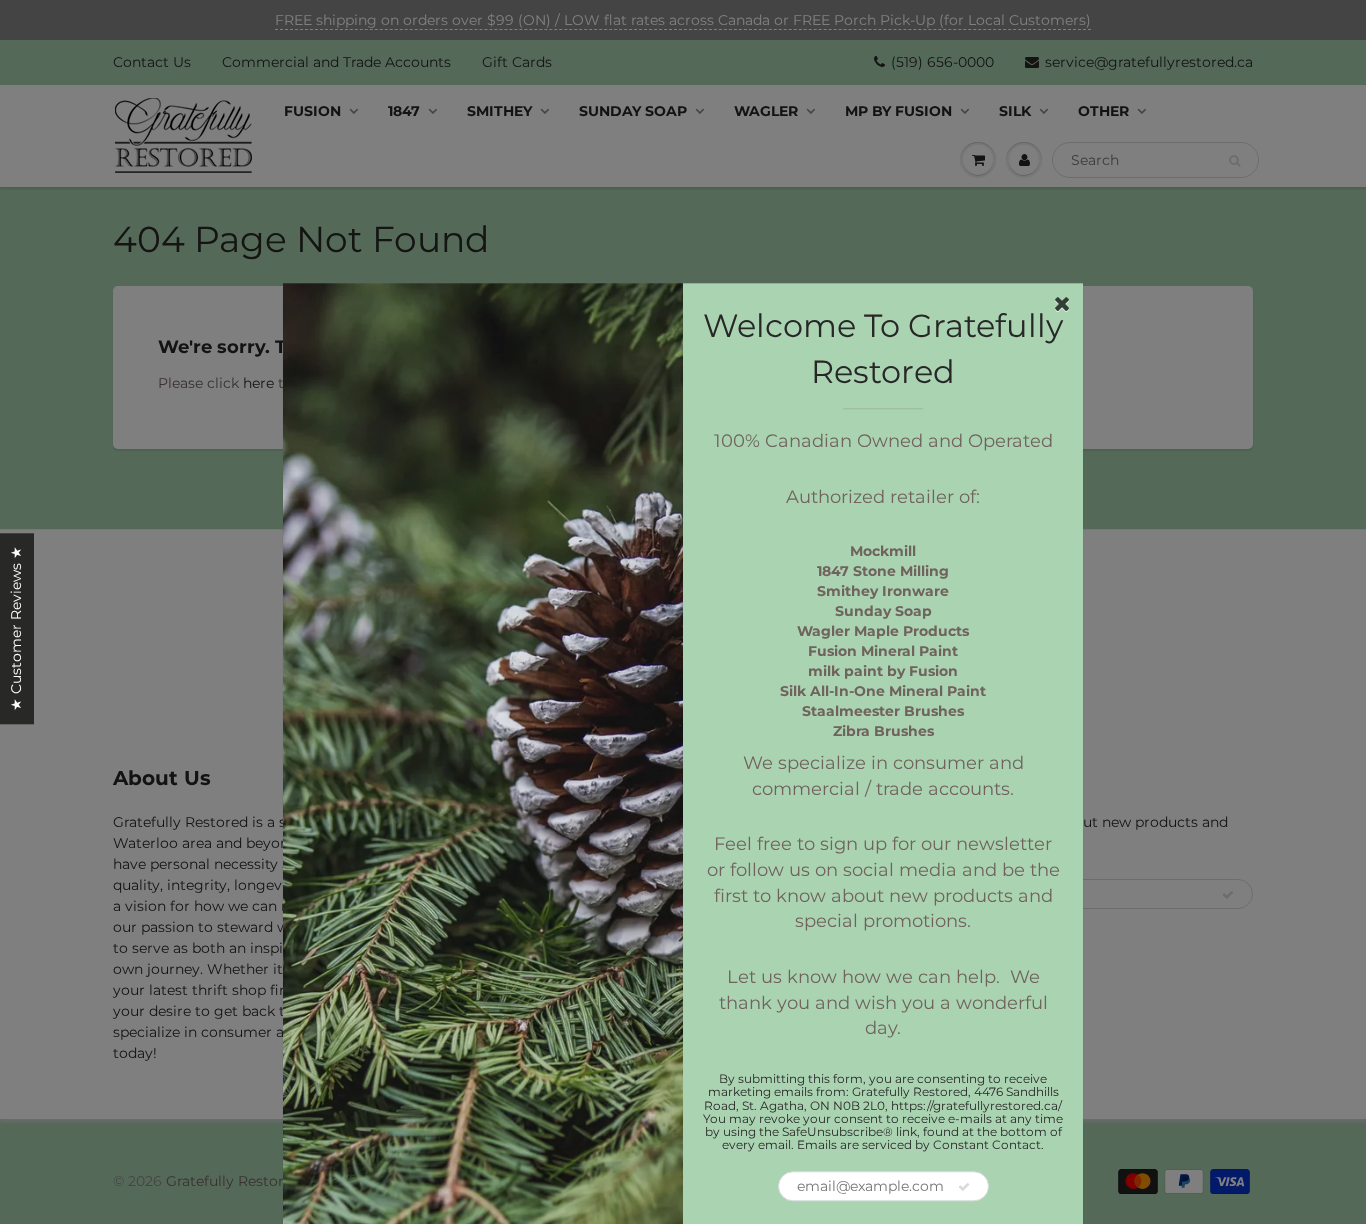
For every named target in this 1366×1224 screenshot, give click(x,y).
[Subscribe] (964, 1188)
